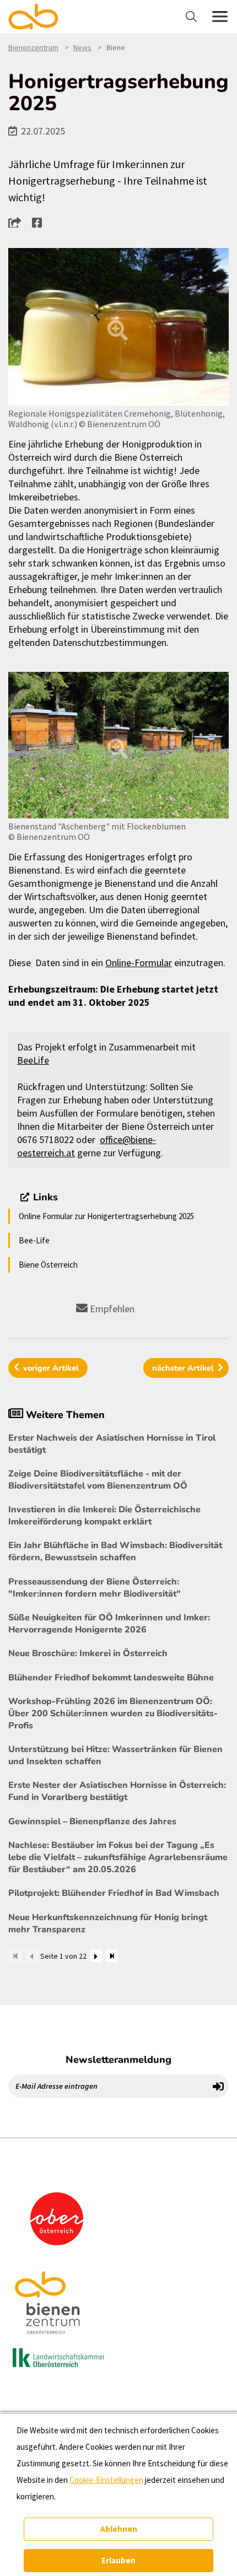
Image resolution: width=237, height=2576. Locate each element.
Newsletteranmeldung (118, 2060)
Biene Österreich (48, 1265)
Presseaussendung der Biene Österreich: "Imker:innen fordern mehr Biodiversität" (95, 1588)
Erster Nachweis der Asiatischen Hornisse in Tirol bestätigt (112, 1444)
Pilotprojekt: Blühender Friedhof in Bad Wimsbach (114, 1893)
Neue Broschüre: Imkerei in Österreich (88, 1653)
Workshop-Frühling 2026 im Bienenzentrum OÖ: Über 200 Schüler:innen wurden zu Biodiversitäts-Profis (113, 1713)
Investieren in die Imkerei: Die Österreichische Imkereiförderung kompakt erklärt (104, 1516)
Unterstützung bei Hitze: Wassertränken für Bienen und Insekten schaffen (115, 1755)
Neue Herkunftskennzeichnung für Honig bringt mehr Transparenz (108, 1923)
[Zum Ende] (112, 1956)
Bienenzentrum (33, 47)
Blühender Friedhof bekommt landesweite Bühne (111, 1678)
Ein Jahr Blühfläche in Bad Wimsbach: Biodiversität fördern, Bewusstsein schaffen (115, 1551)
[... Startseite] (40, 17)
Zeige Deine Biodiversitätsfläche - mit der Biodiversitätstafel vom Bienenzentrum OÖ (98, 1480)
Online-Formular (139, 963)
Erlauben (118, 2560)
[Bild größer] (118, 327)
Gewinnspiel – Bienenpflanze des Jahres (92, 1821)
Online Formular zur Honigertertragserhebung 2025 (106, 1216)
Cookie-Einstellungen (106, 2480)
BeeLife (33, 1060)
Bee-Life (34, 1240)
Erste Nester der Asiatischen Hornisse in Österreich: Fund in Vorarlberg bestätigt (117, 1791)
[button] (18, 222)
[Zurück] (31, 1956)
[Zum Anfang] (15, 1956)
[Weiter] (96, 1956)
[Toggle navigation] (193, 17)
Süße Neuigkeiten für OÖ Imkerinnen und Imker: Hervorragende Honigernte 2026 (109, 1624)
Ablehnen (119, 2529)
